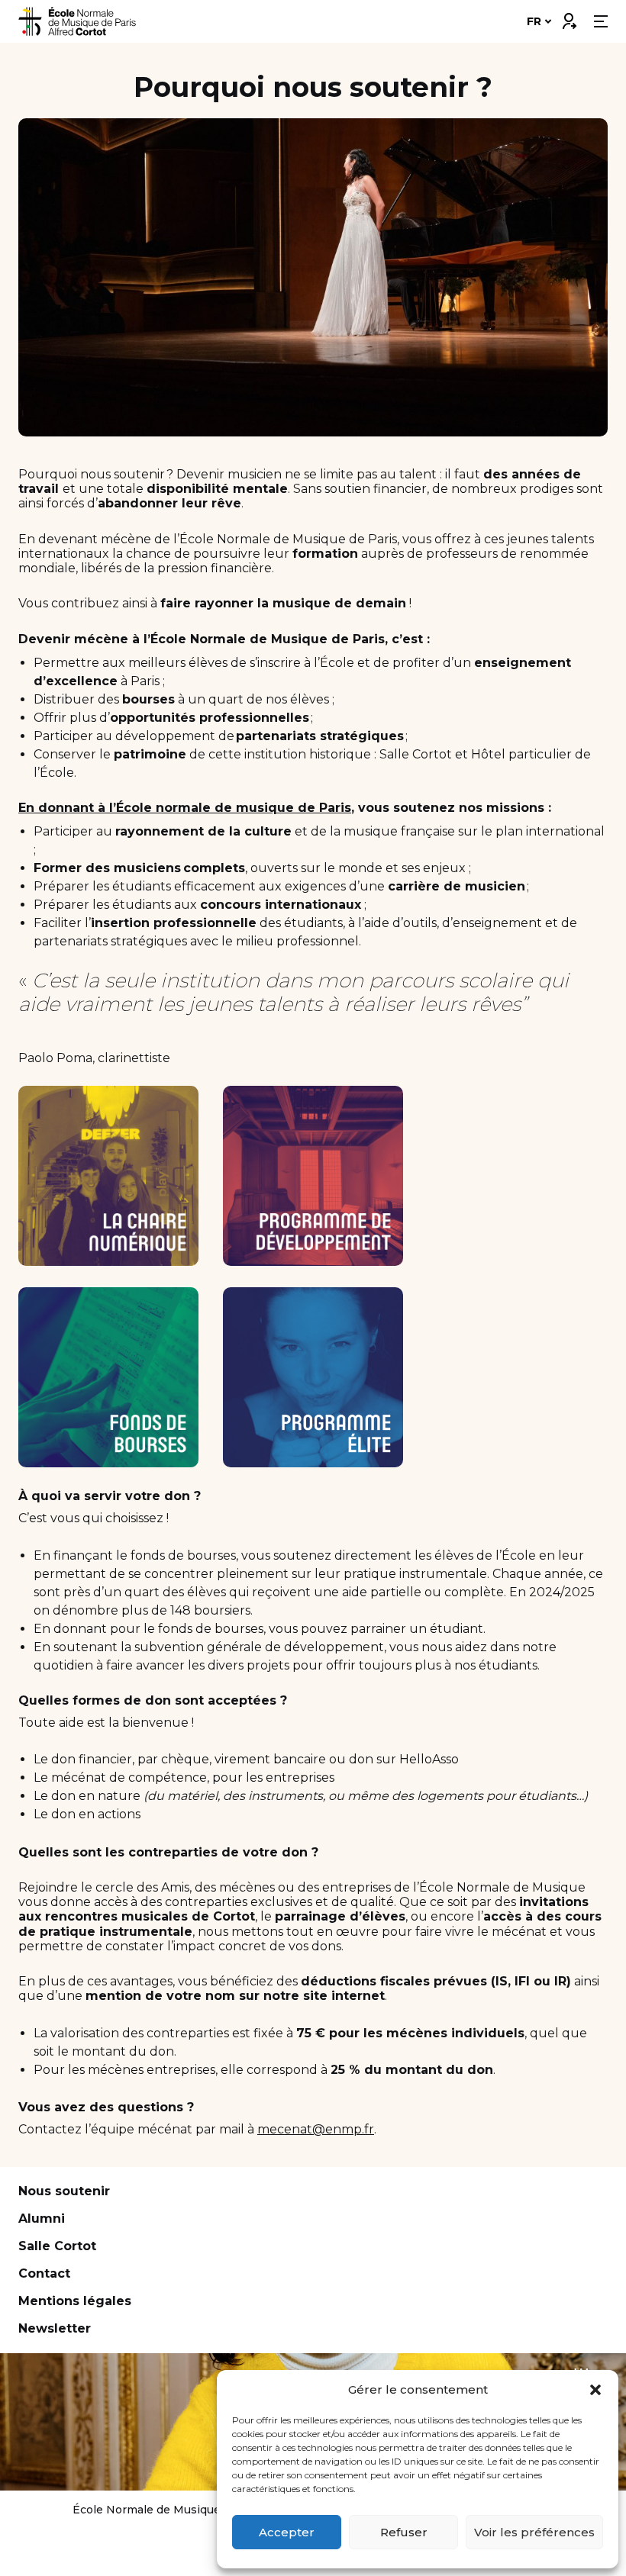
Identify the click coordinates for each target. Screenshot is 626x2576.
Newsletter (55, 2328)
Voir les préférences (534, 2532)
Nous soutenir (64, 2191)
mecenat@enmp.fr (316, 2129)
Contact (44, 2273)
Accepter (287, 2532)
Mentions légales (75, 2301)
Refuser (404, 2532)
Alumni (42, 2219)
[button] (595, 2390)
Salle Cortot (57, 2246)
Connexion (569, 18)
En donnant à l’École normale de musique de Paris (185, 808)
